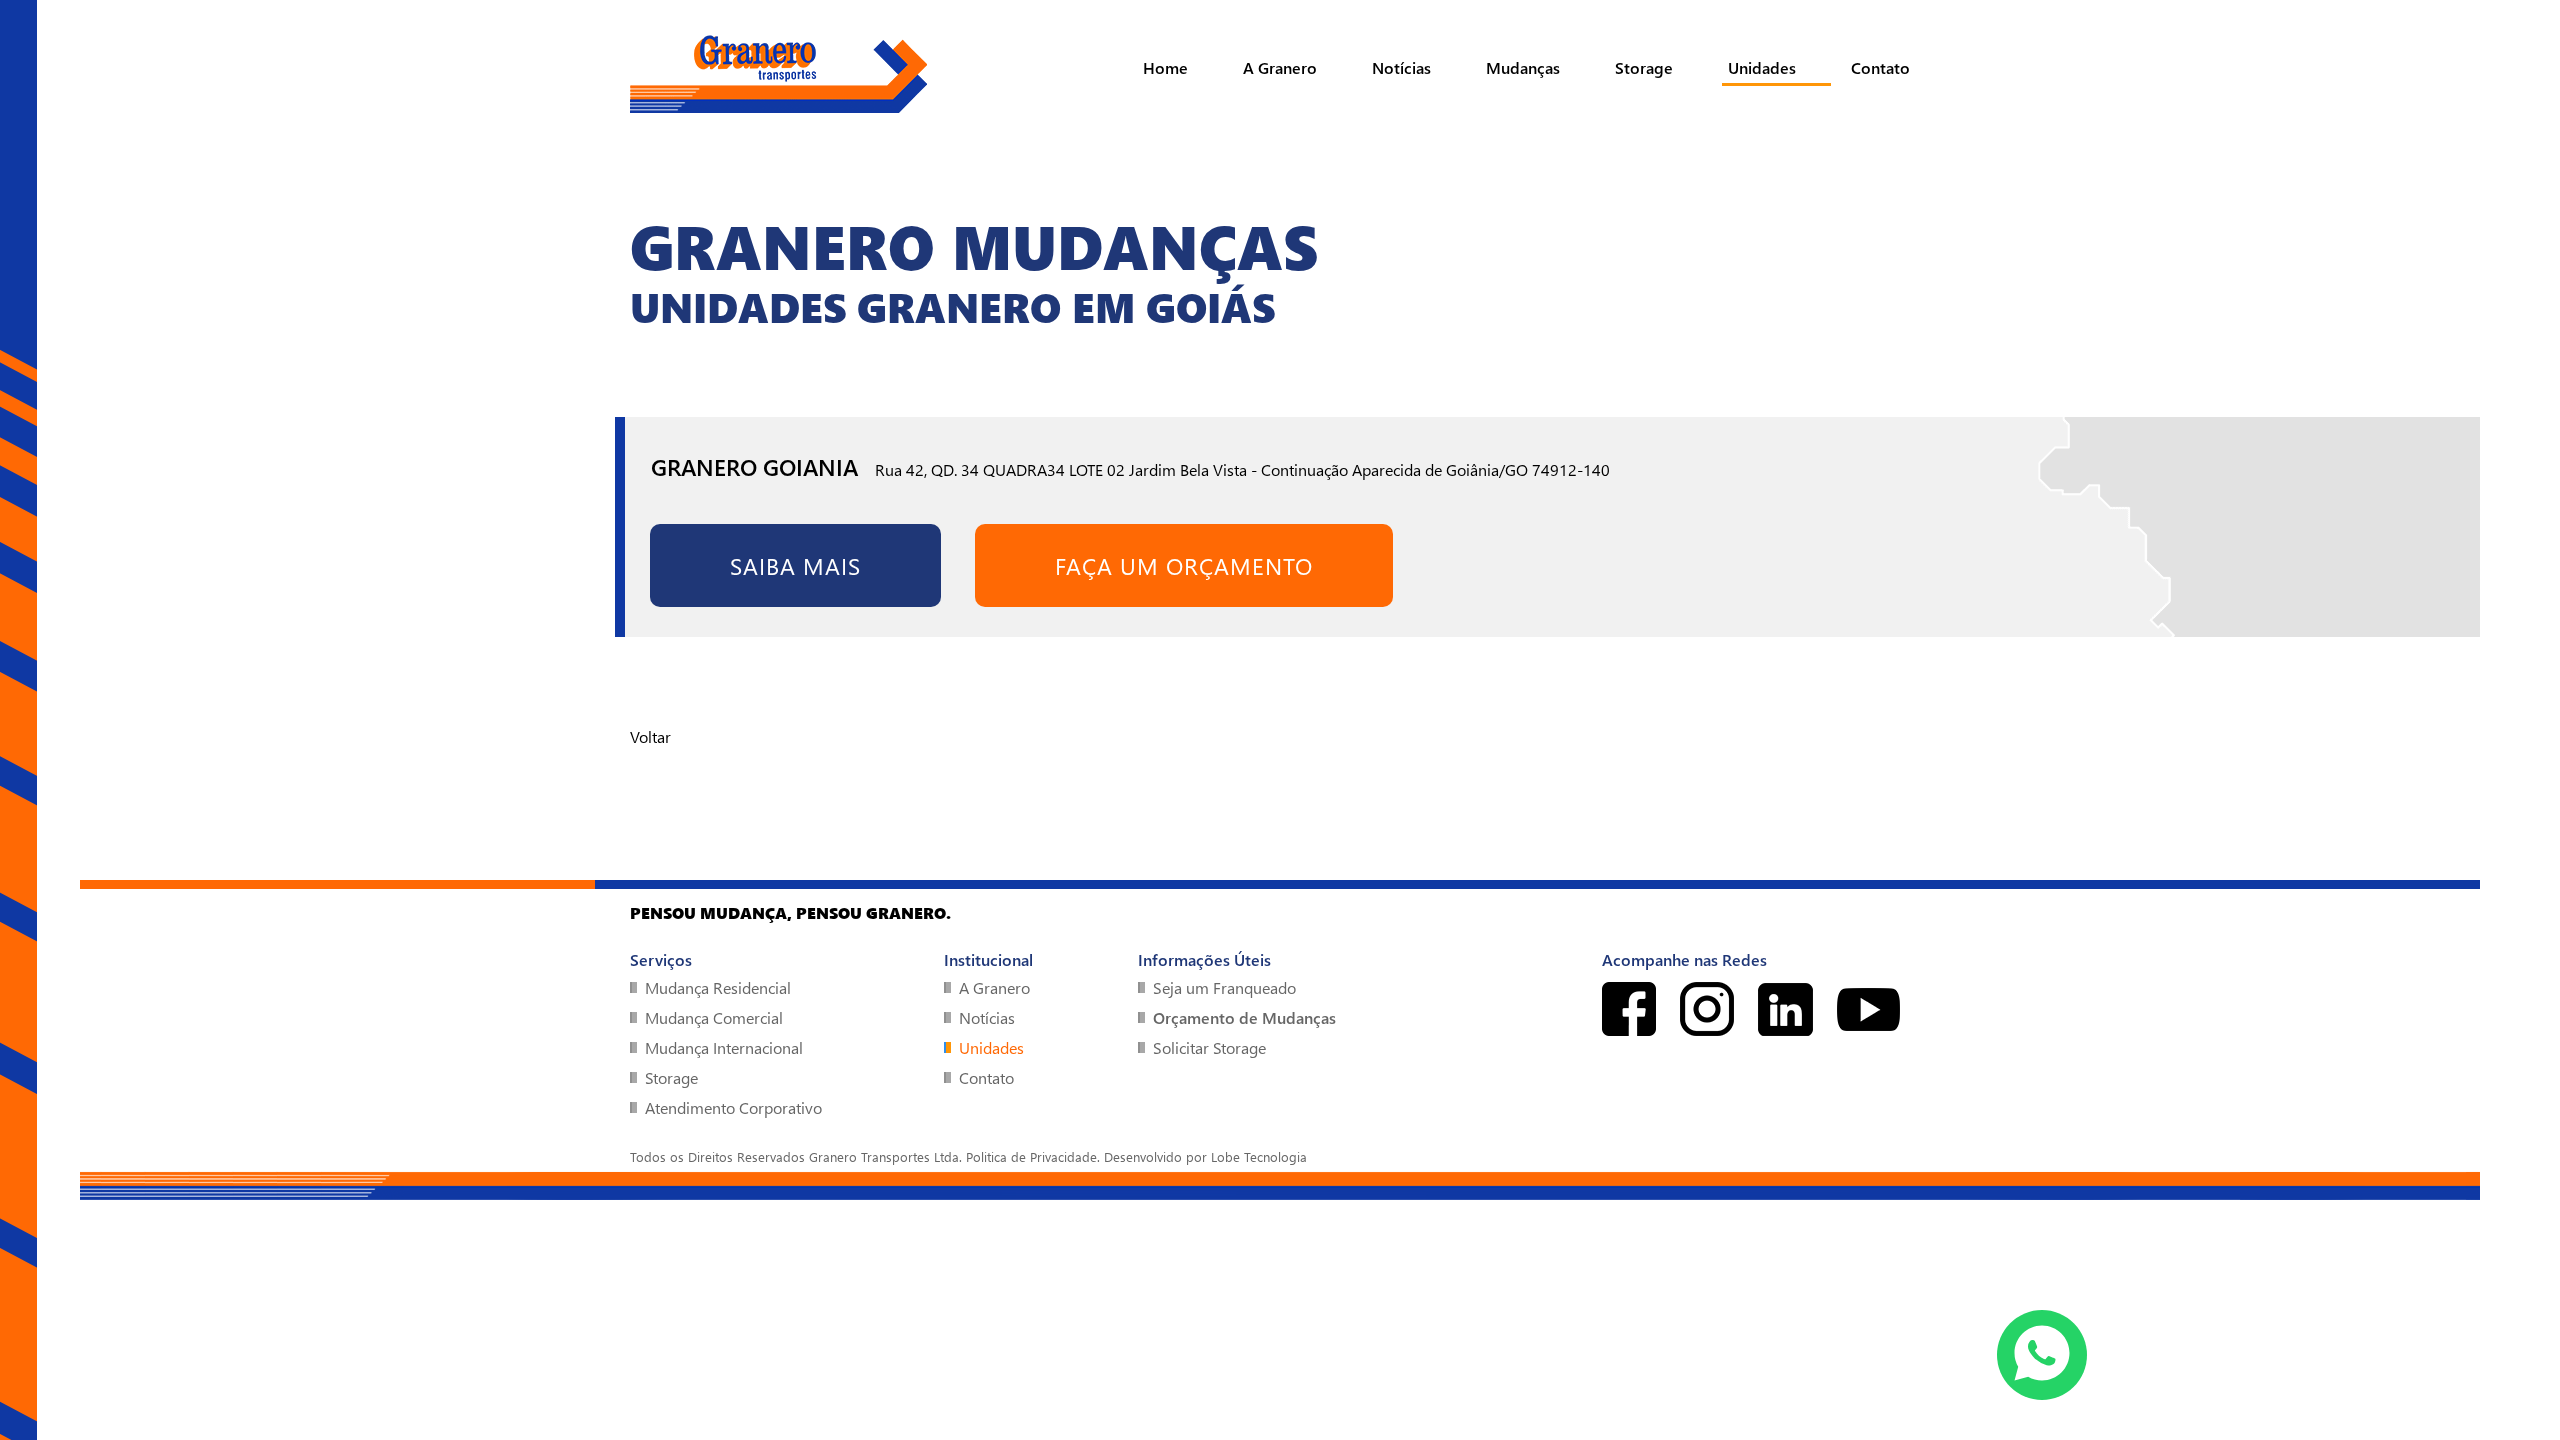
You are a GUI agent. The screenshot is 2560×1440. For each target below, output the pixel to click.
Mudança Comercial (714, 1017)
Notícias (1401, 67)
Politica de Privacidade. (1033, 1156)
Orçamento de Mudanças (1244, 1017)
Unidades (1762, 67)
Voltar (650, 736)
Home (1165, 67)
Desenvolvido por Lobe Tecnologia (1205, 1156)
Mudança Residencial (718, 987)
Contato (1880, 67)
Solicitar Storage (1209, 1047)
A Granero (1280, 67)
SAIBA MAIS (795, 565)
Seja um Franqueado (1224, 987)
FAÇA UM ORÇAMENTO (1184, 565)
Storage (1644, 67)
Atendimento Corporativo (733, 1107)
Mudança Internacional (724, 1047)
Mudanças (1523, 67)
